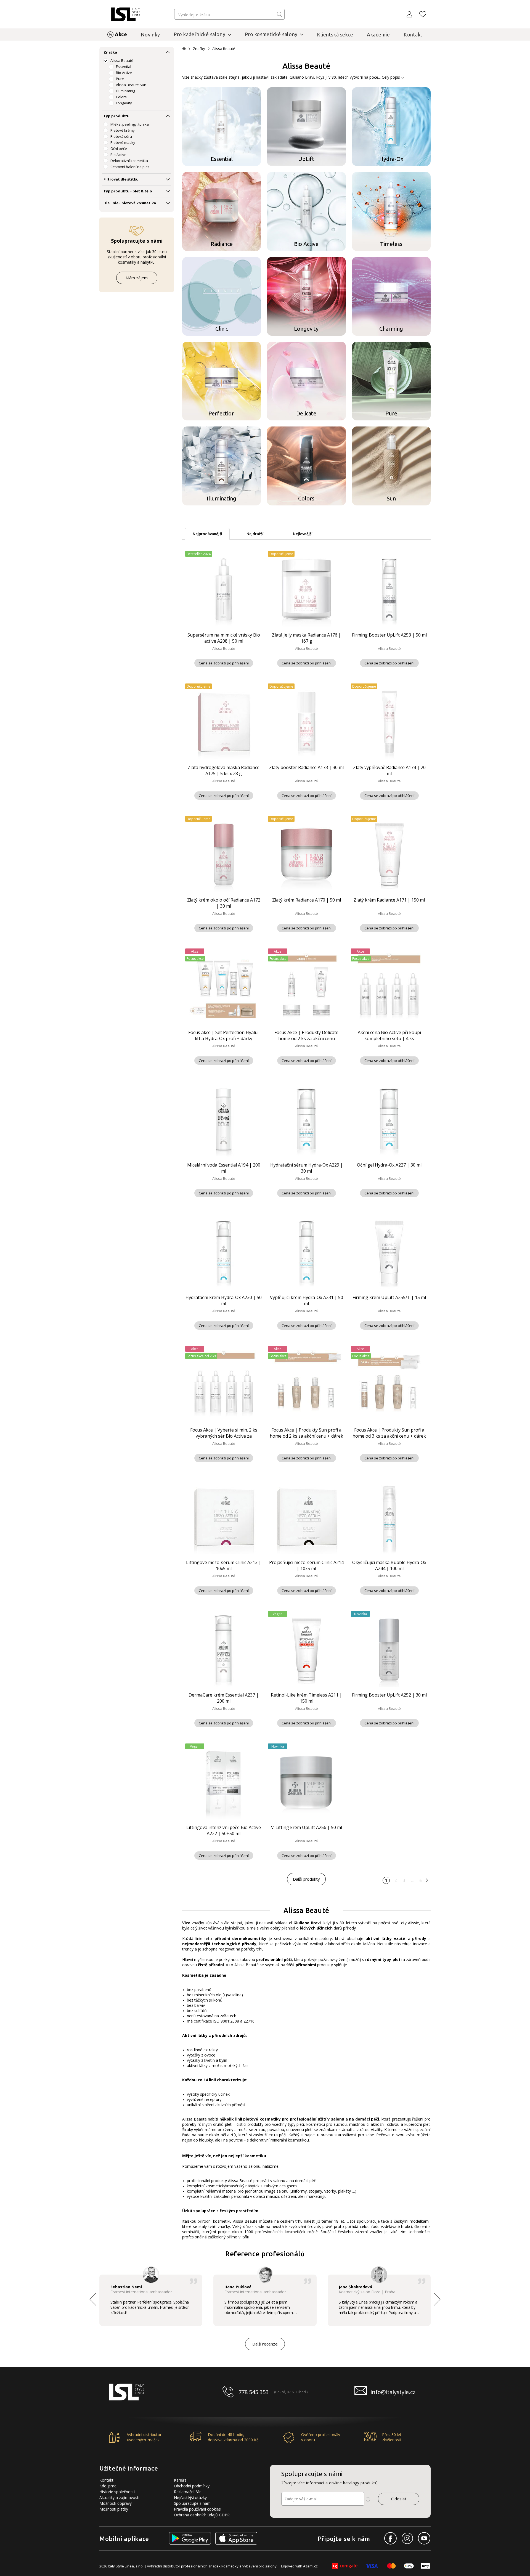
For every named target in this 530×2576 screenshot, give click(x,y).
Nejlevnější (303, 534)
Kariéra (180, 2480)
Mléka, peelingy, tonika (130, 124)
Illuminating (125, 91)
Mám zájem (137, 278)
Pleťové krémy (123, 130)
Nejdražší (255, 534)
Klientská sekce (335, 35)
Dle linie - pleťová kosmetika (130, 203)
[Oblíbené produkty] (423, 14)
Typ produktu (116, 116)
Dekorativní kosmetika (129, 161)
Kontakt (413, 35)
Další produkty (306, 1879)
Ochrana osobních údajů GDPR (202, 2515)
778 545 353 (254, 2392)
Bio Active (124, 73)
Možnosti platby (114, 2509)
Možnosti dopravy (116, 2503)
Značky (199, 49)
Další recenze (265, 2344)
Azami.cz (310, 2566)
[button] (437, 2299)
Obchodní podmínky (192, 2486)
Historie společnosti (117, 2492)
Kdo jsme (108, 2486)
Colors (121, 97)
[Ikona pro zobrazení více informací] (368, 2499)
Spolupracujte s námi (193, 2503)
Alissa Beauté (122, 60)
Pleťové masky (123, 142)
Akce (121, 34)
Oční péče (119, 149)
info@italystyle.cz (393, 2392)
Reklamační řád (188, 2492)
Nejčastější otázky (190, 2497)
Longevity (124, 103)
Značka (110, 52)
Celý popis (391, 77)
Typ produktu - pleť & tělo (128, 191)
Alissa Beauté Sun (131, 85)
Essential (124, 67)
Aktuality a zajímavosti (119, 2497)
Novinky (150, 35)
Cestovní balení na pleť (130, 167)
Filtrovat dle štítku (121, 179)
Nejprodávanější (207, 534)
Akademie (378, 35)
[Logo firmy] (126, 14)
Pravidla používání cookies (197, 2509)
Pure (120, 79)
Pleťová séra (121, 136)
